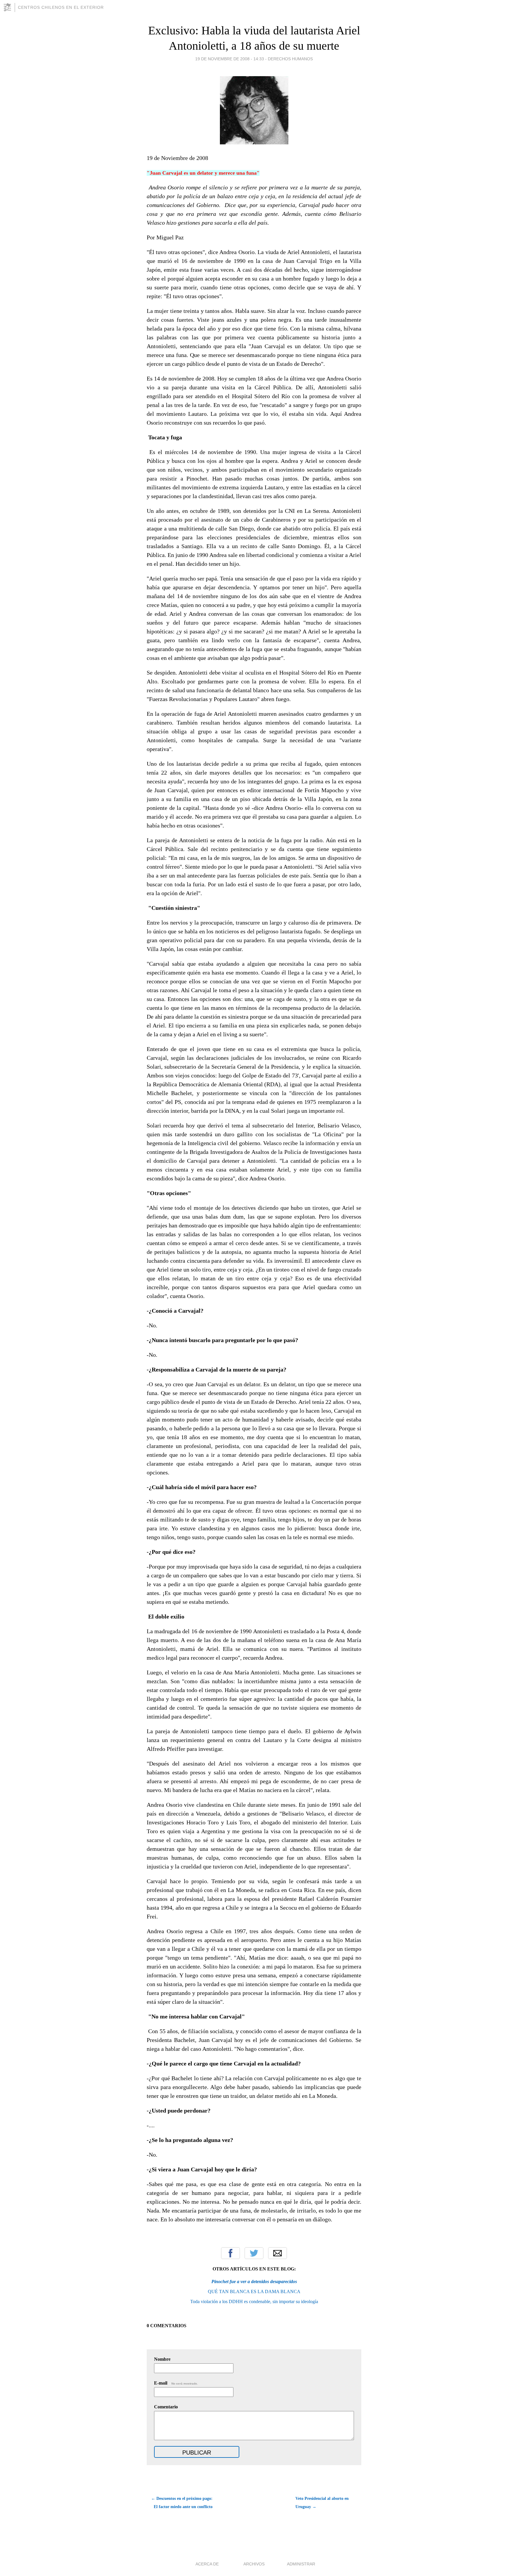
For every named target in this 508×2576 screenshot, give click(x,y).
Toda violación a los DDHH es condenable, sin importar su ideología (254, 2301)
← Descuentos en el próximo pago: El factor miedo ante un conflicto (182, 2503)
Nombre (162, 2359)
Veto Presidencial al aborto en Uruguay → (322, 2503)
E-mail (176, 2383)
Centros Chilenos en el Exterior (61, 7)
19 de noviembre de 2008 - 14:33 (230, 59)
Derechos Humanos (290, 59)
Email (278, 2253)
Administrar (301, 2564)
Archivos (254, 2564)
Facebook (230, 2253)
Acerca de (207, 2564)
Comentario (166, 2407)
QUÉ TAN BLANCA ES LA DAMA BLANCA (254, 2291)
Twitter (254, 2253)
